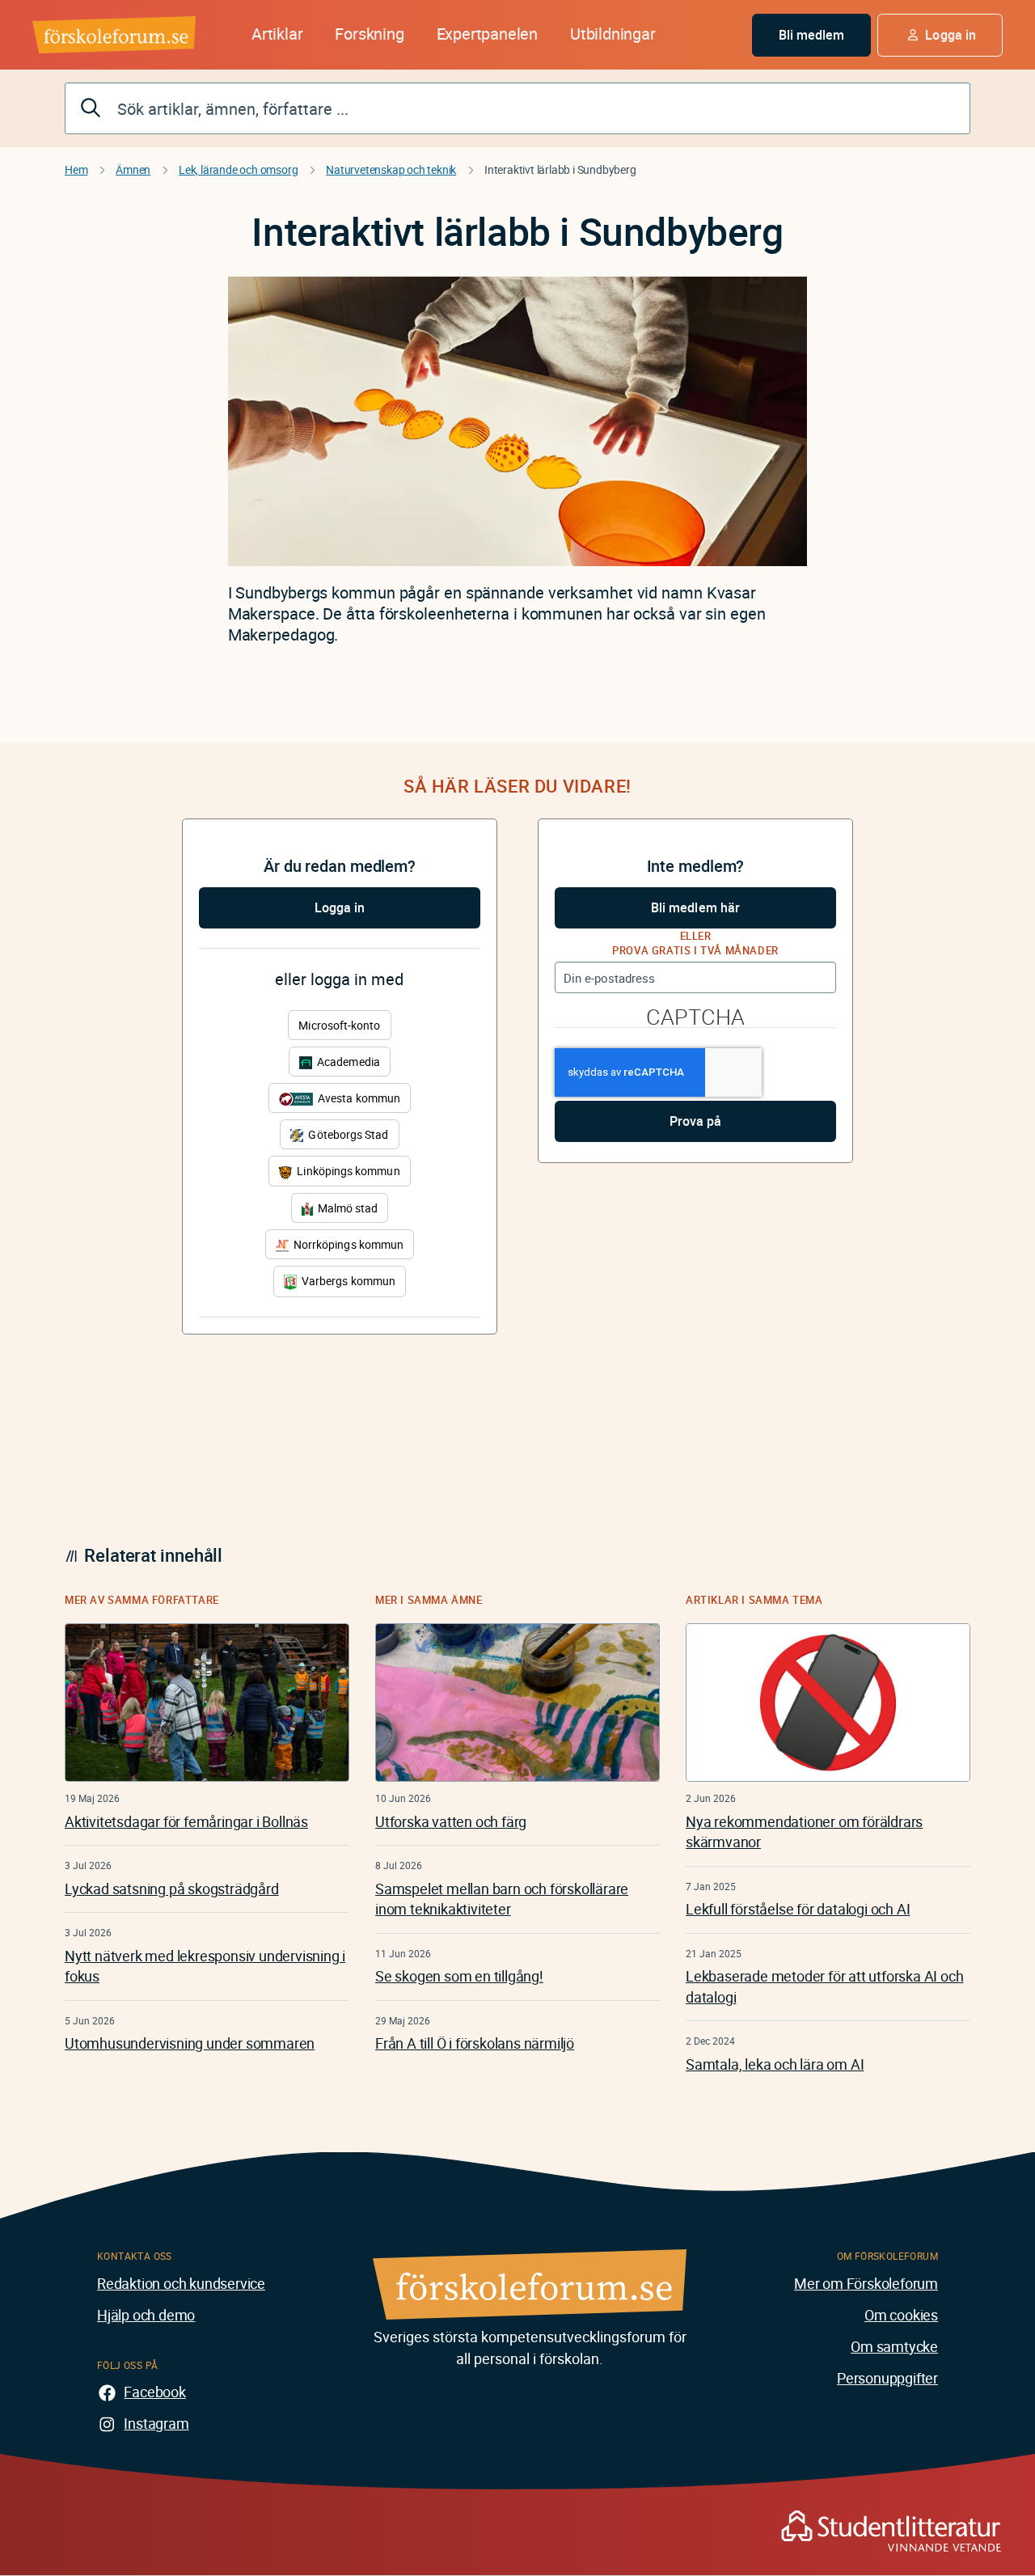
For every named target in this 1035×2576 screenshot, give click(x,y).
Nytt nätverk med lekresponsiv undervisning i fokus (205, 1966)
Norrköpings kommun (347, 1244)
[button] (940, 35)
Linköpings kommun (347, 1171)
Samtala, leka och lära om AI (775, 2064)
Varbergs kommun (347, 1281)
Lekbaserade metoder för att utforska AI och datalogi (824, 1986)
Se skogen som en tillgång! (459, 1976)
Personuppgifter (887, 2378)
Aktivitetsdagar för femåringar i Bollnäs (186, 1821)
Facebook (154, 2392)
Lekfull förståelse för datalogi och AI (798, 1909)
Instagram (156, 2423)
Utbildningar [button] (613, 34)
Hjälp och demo (146, 2315)
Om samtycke (894, 2346)
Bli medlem (812, 35)
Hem (76, 169)
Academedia (347, 1062)
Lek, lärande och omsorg (238, 169)
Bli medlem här (695, 907)
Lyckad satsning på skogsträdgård (172, 1889)
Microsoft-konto (339, 1025)
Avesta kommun (358, 1098)
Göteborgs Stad (347, 1134)
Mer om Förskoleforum (866, 2283)
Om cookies (901, 2315)
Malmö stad (347, 1208)
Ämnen (133, 169)
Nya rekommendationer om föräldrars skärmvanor (804, 1832)
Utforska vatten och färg (451, 1821)
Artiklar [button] (277, 34)
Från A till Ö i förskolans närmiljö (475, 2043)
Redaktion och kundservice (181, 2283)
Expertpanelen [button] (487, 34)
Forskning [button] (369, 34)
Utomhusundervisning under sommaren (190, 2043)
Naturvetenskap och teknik (391, 169)
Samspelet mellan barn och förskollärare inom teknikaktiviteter (502, 1899)
